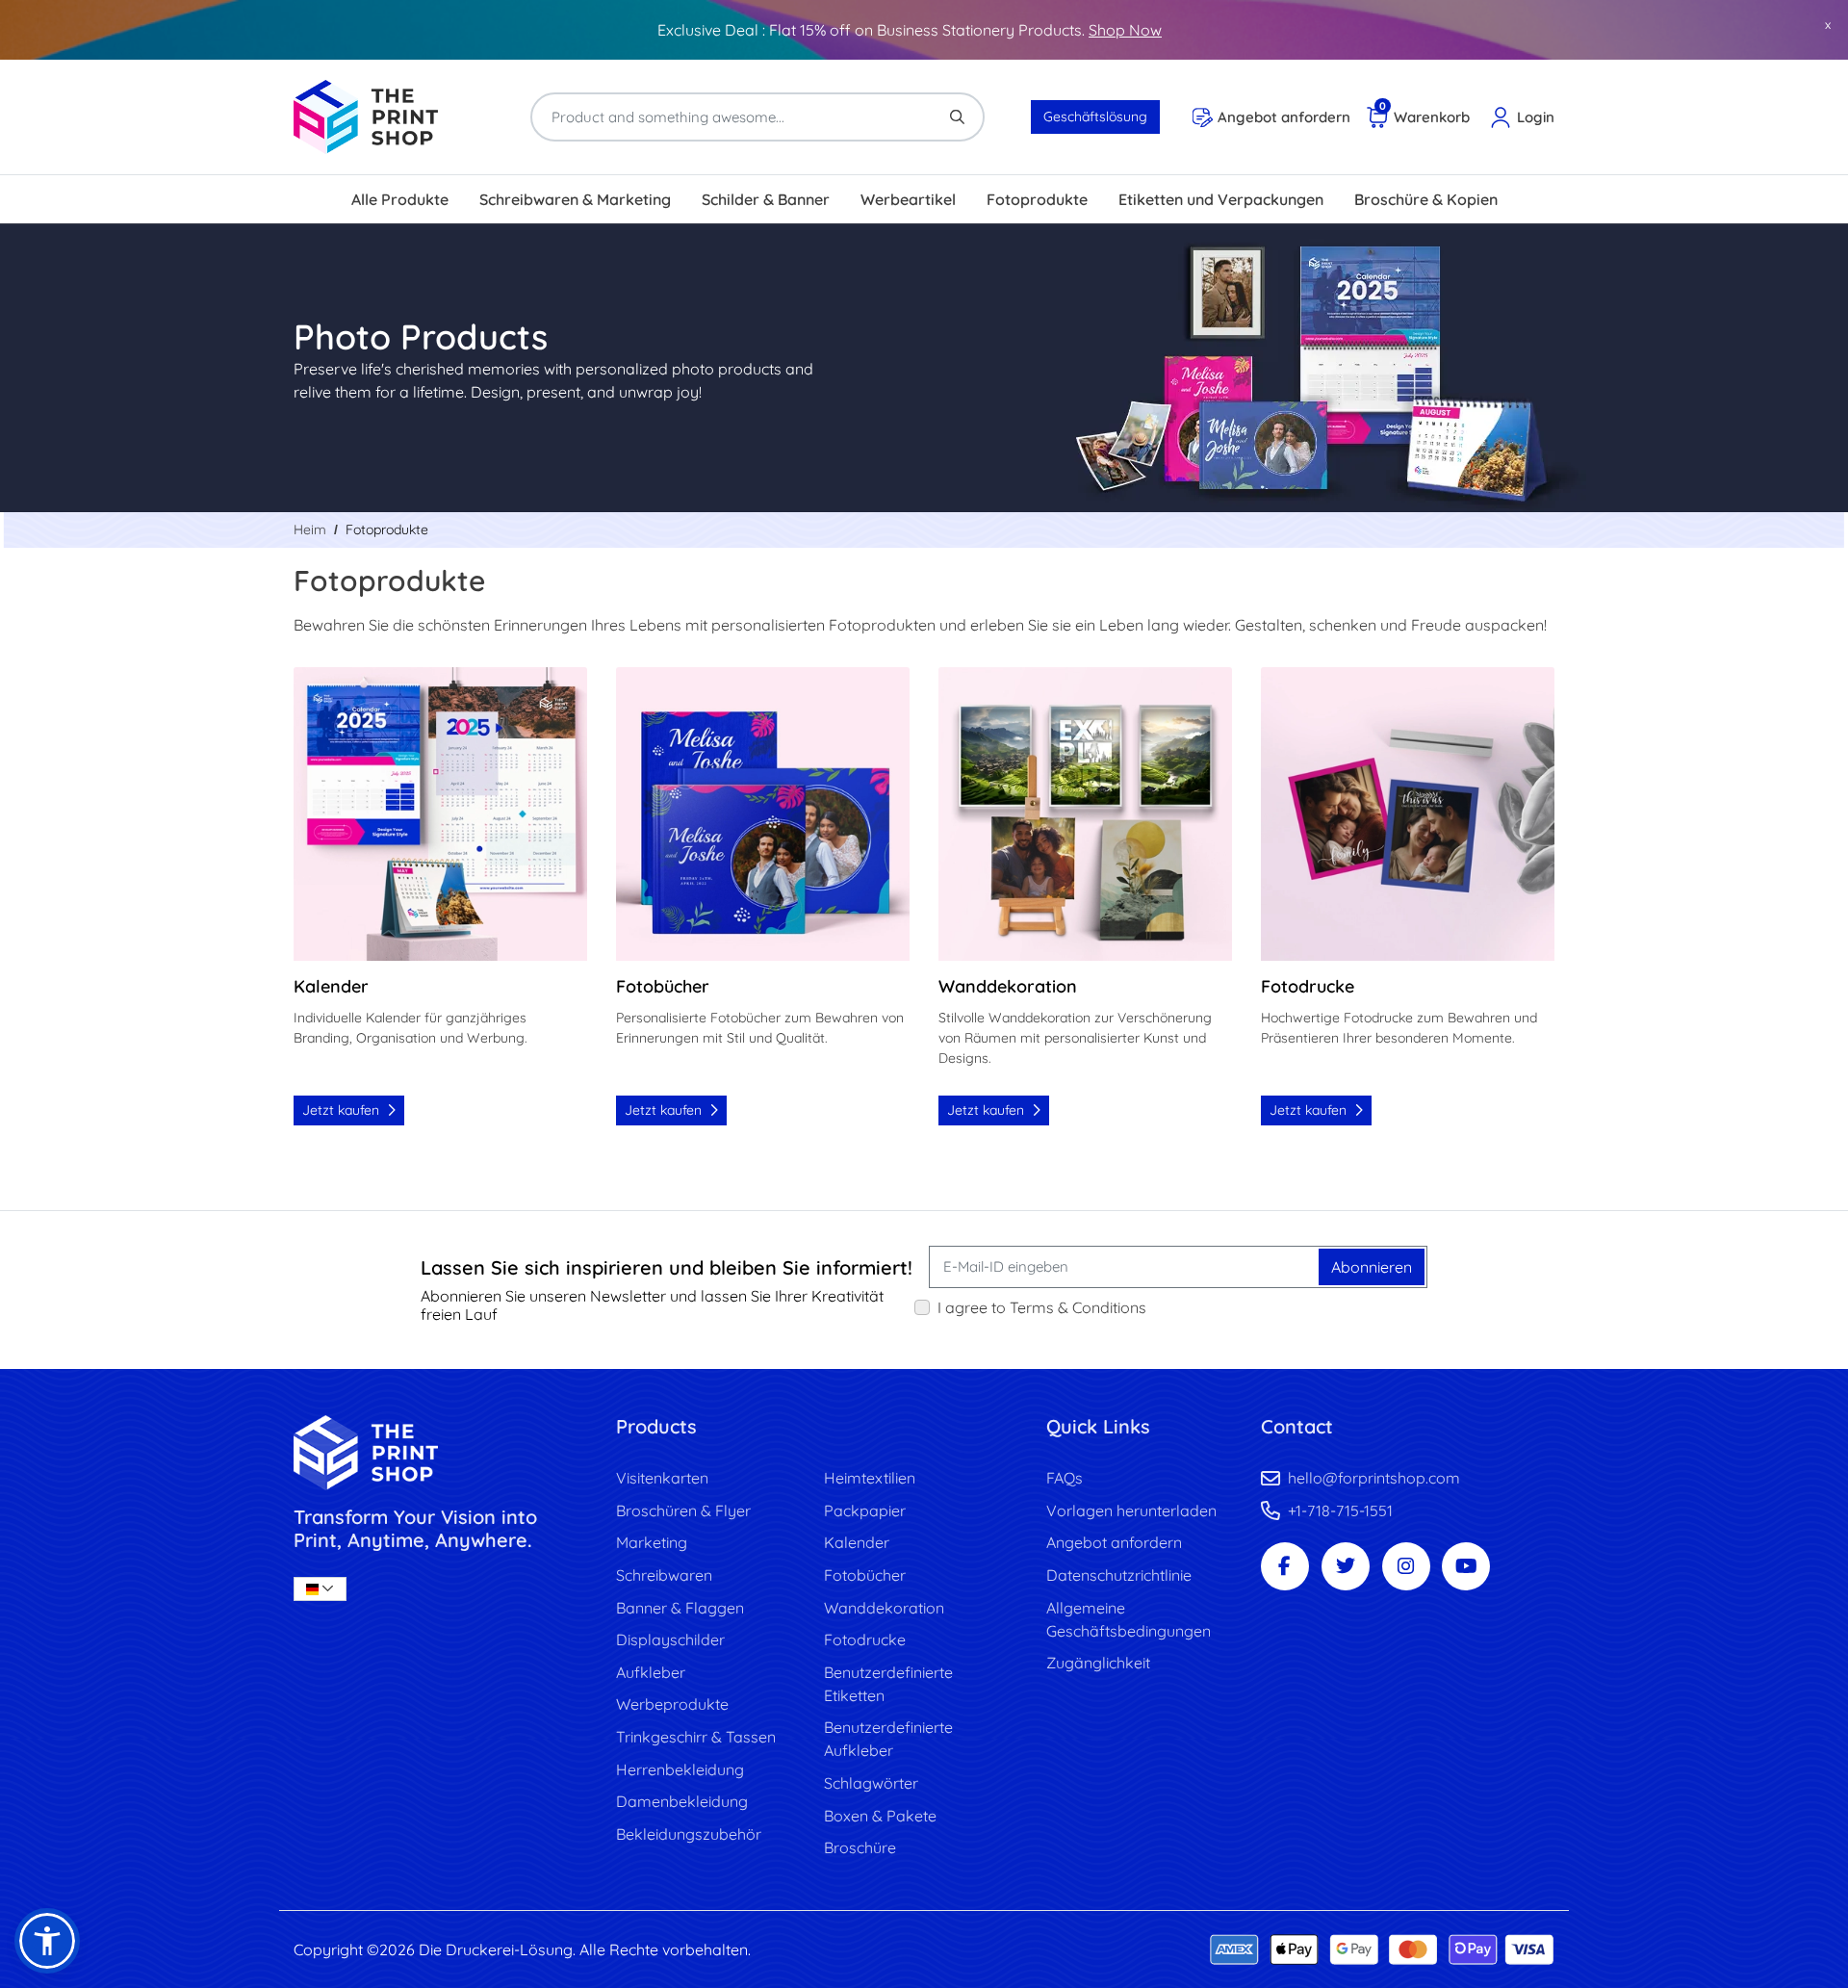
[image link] (440, 1452)
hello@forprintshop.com (1374, 1478)
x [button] (1828, 24)
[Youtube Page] (1466, 1566)
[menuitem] (400, 199)
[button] (47, 1941)
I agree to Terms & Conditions (1042, 1307)
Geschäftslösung (1095, 116)
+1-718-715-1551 (1340, 1510)
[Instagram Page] (1406, 1566)
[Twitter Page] (1346, 1566)
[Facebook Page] (1285, 1566)
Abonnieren (1372, 1267)
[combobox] (320, 1589)
